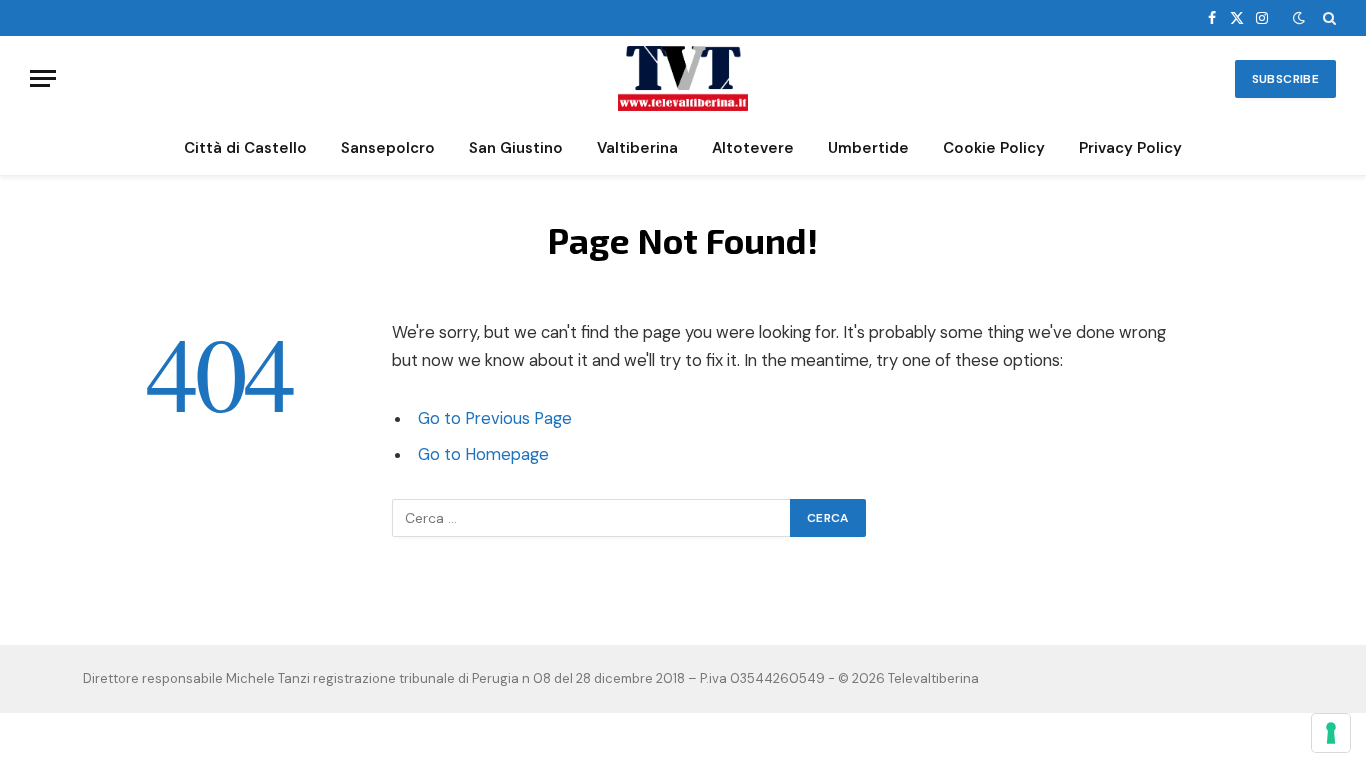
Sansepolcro (388, 148)
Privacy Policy (1130, 148)
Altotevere (753, 148)
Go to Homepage (483, 454)
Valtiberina (637, 148)
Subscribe (1285, 79)
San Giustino (516, 148)
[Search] (1327, 18)
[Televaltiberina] (683, 78)
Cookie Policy (994, 148)
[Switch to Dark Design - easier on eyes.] (1299, 18)
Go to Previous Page (495, 418)
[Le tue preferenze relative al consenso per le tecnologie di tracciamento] (1331, 733)
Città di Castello (245, 148)
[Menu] (43, 78)
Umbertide (868, 148)
